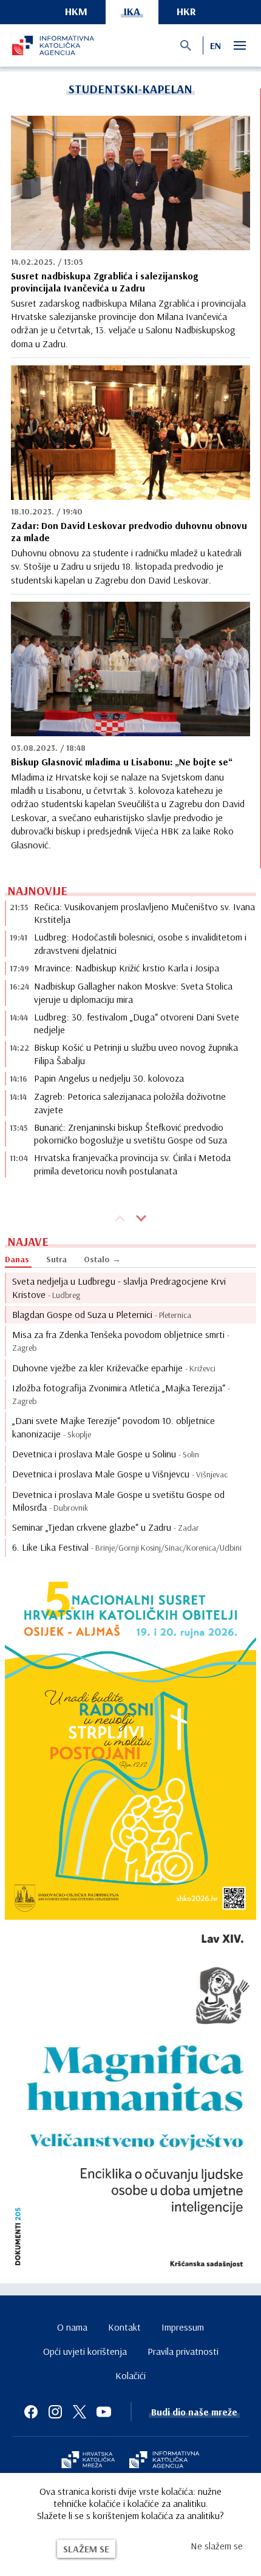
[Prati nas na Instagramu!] (55, 2412)
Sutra (56, 1259)
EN (215, 45)
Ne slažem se (217, 2546)
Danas (17, 1259)
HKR (186, 11)
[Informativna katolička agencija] (164, 2461)
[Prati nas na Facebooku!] (31, 2412)
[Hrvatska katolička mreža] (88, 2461)
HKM (76, 11)
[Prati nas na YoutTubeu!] (104, 2412)
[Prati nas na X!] (80, 2412)
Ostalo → (102, 1259)
